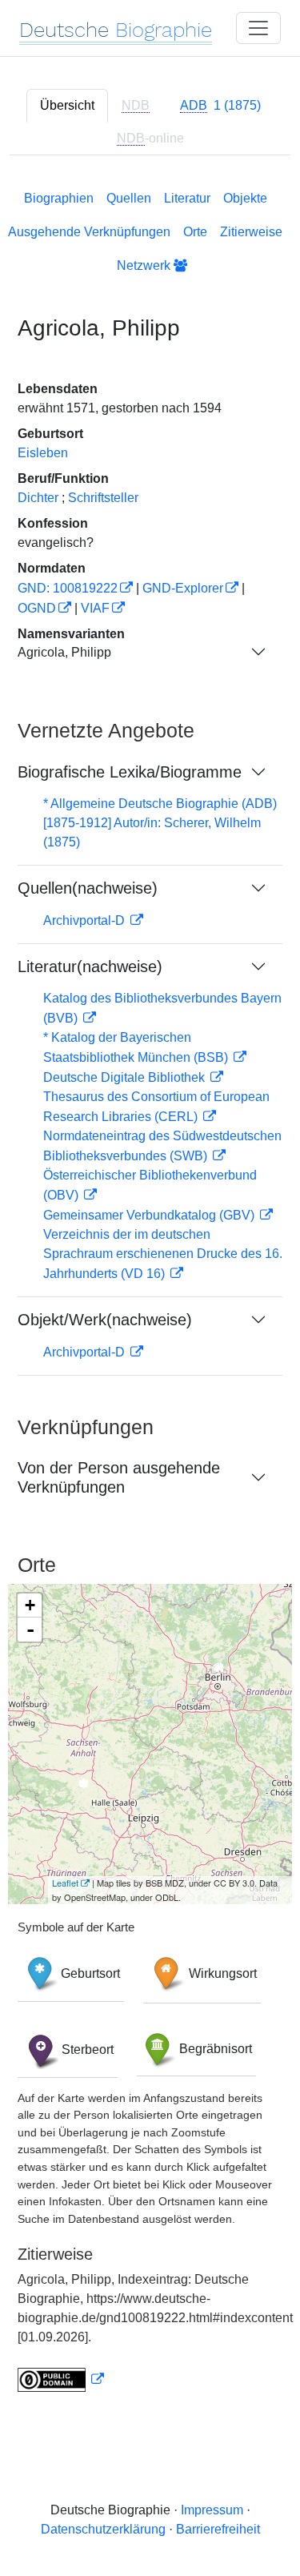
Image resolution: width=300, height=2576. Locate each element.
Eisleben (43, 453)
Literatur (187, 198)
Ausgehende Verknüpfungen (89, 232)
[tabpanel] (150, 1288)
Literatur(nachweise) (90, 967)
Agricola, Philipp (64, 652)
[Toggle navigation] (258, 28)
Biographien (59, 198)
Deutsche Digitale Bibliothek (126, 1077)
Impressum (212, 2510)
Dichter (38, 498)
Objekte (245, 198)
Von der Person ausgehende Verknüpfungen (119, 1477)
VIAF (95, 608)
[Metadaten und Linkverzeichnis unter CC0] (61, 2379)
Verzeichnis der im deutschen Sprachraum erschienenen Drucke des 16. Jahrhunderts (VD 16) (163, 1254)
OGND (37, 608)
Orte (195, 232)
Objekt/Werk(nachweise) (105, 1320)
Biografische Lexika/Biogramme (130, 772)
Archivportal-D (86, 920)
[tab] (220, 106)
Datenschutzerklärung (103, 2529)
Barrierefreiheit (218, 2529)
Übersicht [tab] (67, 105)
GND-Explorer (183, 588)
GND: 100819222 (68, 588)
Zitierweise (251, 232)
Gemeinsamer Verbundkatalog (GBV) (150, 1215)
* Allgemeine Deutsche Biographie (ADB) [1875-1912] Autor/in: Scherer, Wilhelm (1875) (160, 823)
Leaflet (65, 1883)
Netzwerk (145, 265)
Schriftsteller (103, 498)
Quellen (129, 198)
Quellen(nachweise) (88, 888)
